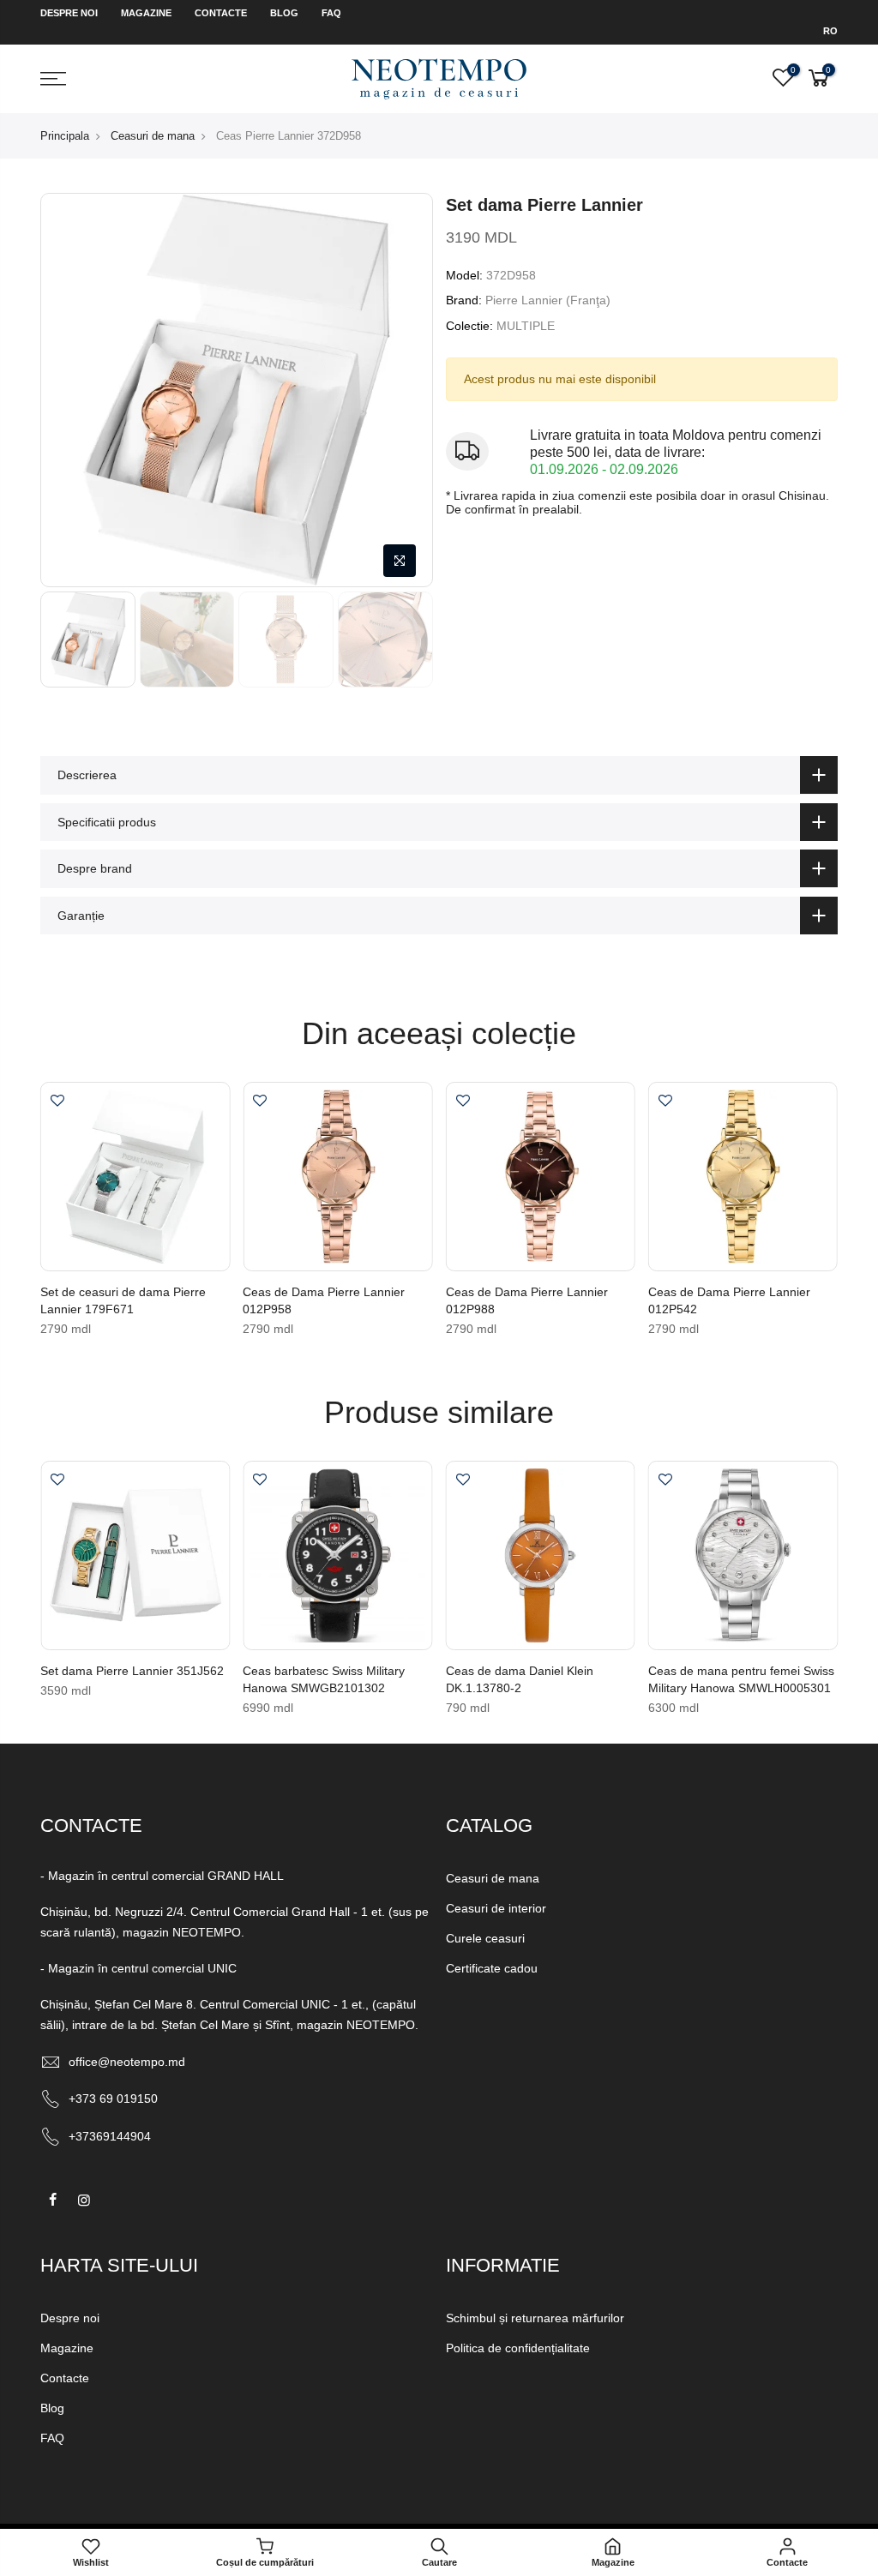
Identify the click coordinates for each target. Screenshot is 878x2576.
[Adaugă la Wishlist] (57, 1102)
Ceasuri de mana (153, 136)
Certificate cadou (492, 1968)
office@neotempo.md (127, 2062)
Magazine (146, 13)
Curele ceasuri (485, 1938)
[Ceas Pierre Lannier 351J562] (135, 1555)
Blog (284, 13)
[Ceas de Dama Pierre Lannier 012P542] (743, 1177)
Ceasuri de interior (496, 1908)
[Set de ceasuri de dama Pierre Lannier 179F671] (135, 1177)
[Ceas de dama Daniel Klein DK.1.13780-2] (541, 1555)
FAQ (331, 13)
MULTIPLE (526, 326)
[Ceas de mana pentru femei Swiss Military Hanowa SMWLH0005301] (743, 1555)
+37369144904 (110, 2136)
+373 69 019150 (113, 2099)
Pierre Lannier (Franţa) (548, 300)
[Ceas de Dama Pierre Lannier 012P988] (541, 1177)
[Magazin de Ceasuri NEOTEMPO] (439, 78)
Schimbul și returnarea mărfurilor (535, 2318)
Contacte (221, 13)
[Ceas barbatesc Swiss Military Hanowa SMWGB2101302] (337, 1555)
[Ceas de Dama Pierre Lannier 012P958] (337, 1177)
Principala (65, 136)
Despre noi (69, 13)
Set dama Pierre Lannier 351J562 (132, 1671)
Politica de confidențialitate (518, 2348)
